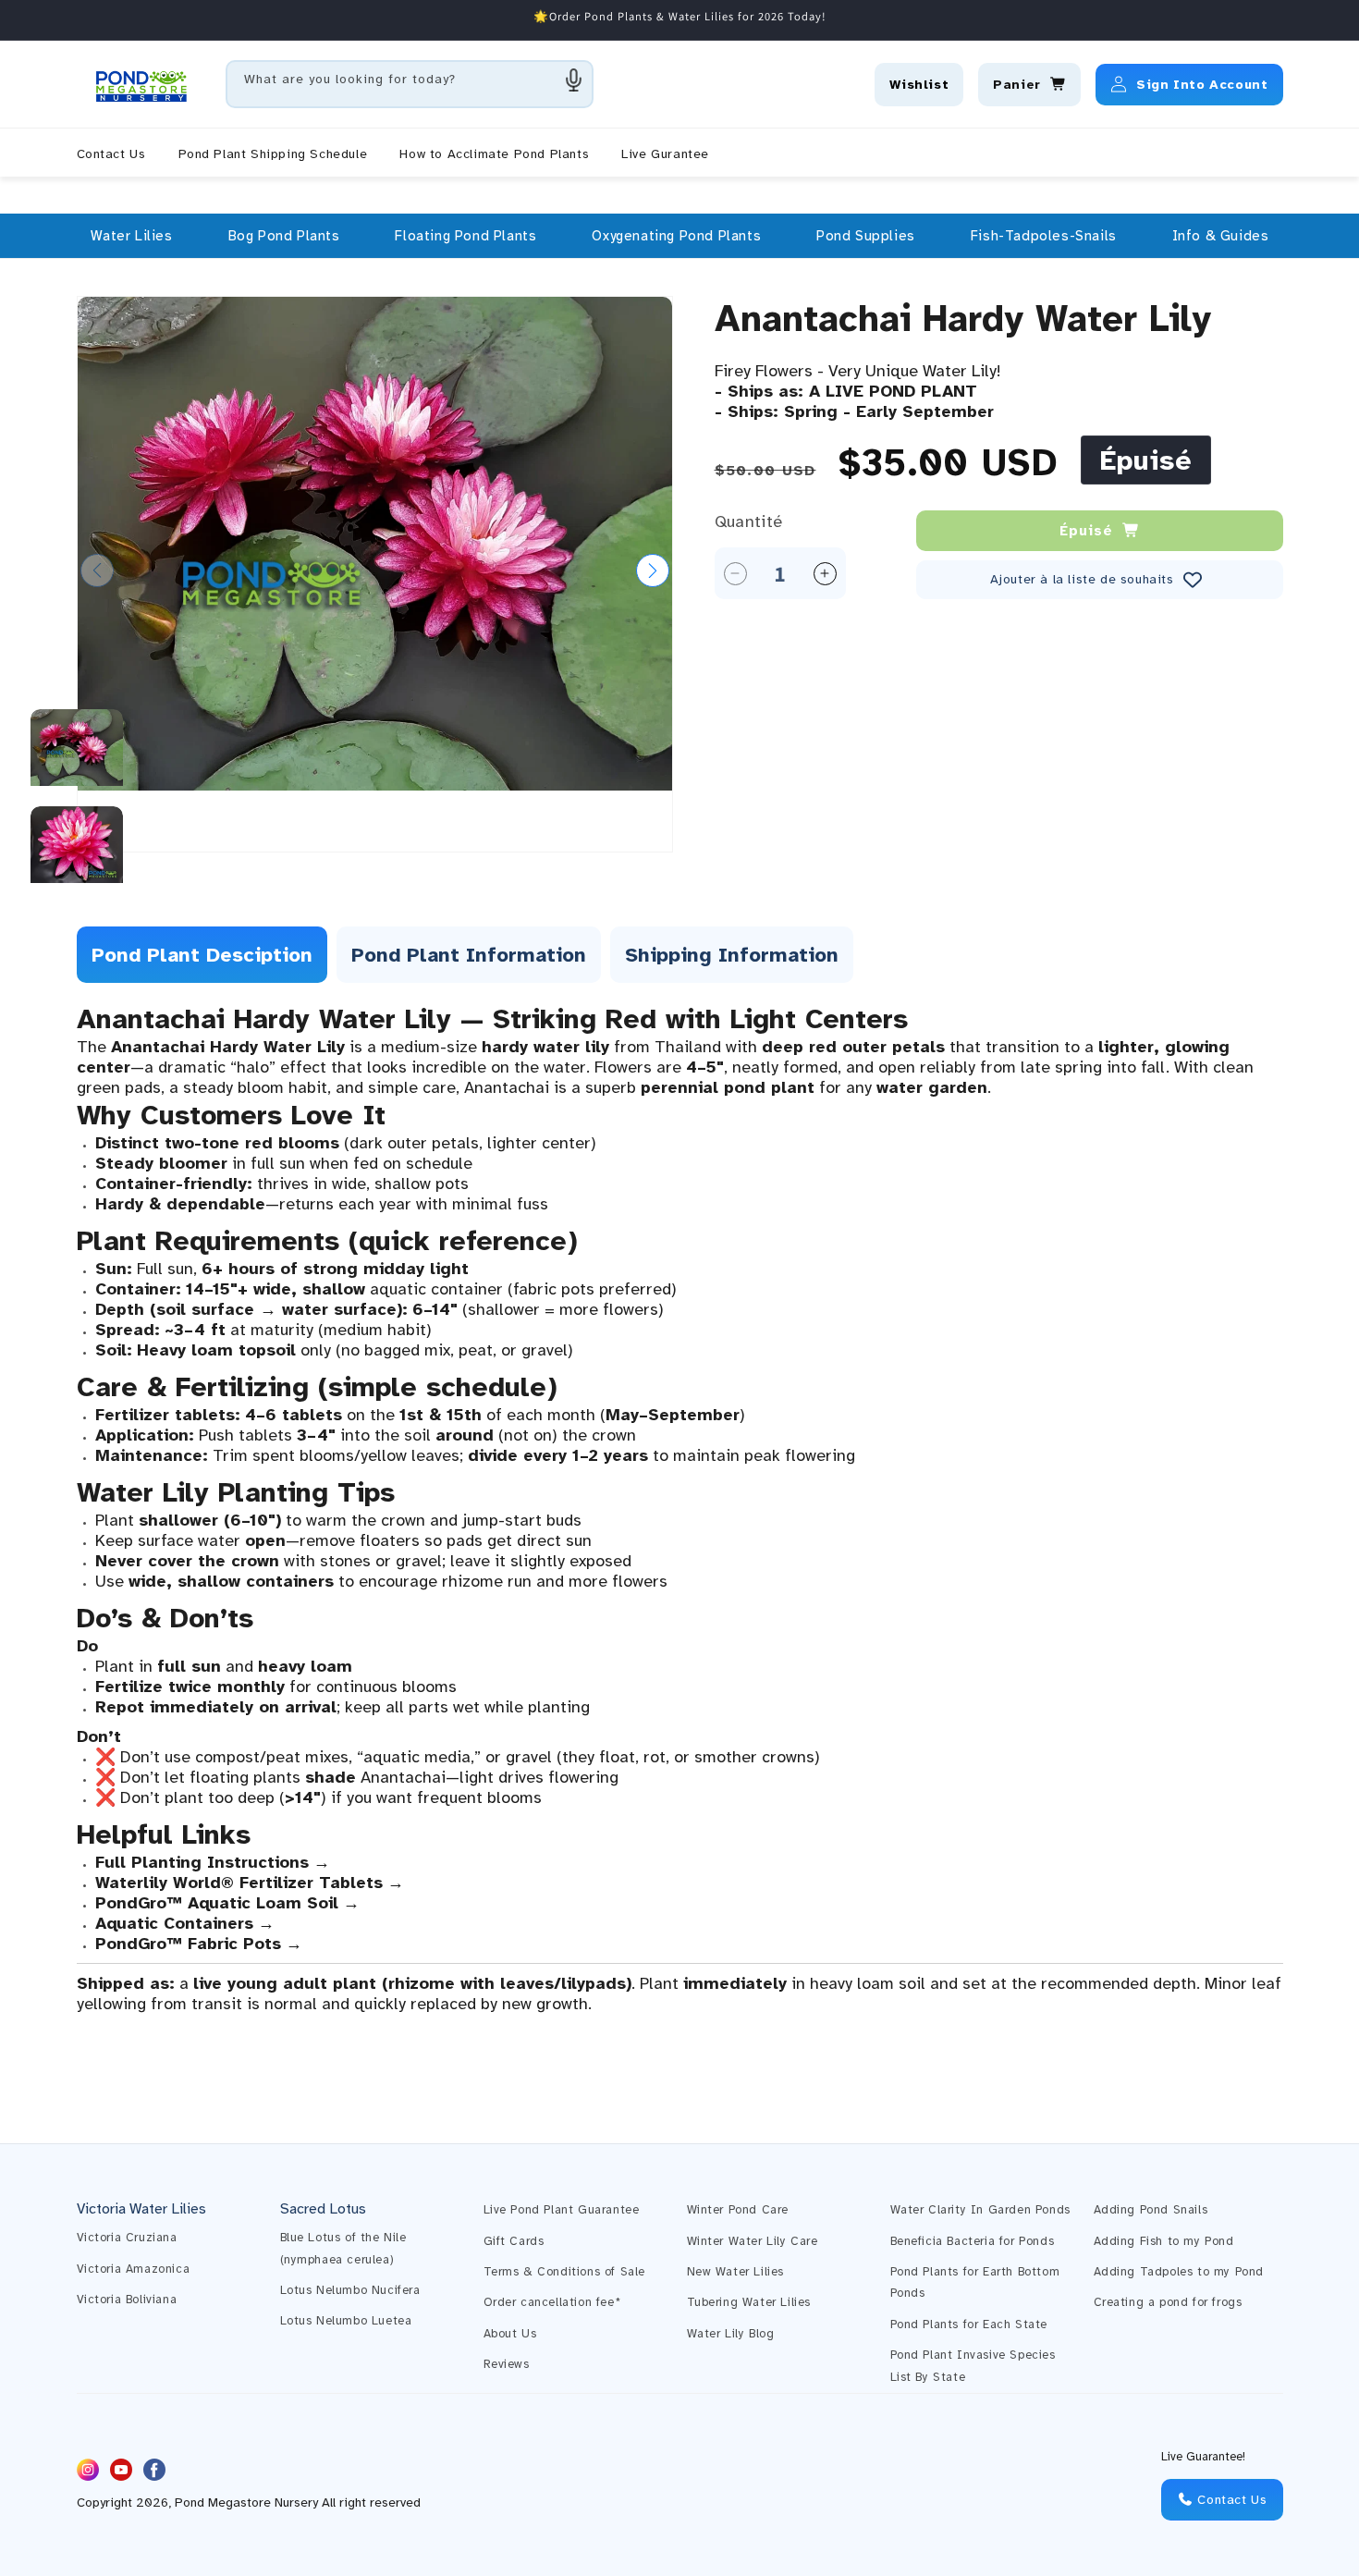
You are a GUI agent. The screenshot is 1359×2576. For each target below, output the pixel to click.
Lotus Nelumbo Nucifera (350, 2290)
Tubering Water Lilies (749, 2302)
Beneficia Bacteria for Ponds (973, 2241)
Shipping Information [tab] (732, 955)
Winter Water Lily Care (753, 2241)
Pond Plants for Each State (969, 2325)
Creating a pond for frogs (1168, 2302)
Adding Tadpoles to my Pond (1179, 2272)
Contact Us (1230, 2500)
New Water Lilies (736, 2272)
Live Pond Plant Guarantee (562, 2210)
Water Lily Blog (731, 2334)
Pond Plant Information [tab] (469, 955)
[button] (132, 236)
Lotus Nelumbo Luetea (346, 2321)
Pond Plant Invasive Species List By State (973, 2366)
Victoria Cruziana (127, 2238)
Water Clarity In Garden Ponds (980, 2210)
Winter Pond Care (738, 2210)
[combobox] (410, 84)
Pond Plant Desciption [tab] (202, 955)
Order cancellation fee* (552, 2302)
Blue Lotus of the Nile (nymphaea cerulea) (343, 2248)
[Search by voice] (574, 80)
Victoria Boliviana (127, 2300)
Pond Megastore (223, 2503)
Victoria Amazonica (134, 2269)
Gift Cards (514, 2241)
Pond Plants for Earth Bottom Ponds (975, 2282)
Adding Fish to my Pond (1164, 2241)
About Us (510, 2334)
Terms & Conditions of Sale (565, 2272)
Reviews (507, 2364)
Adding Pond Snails (1151, 2210)
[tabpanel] (680, 1508)
